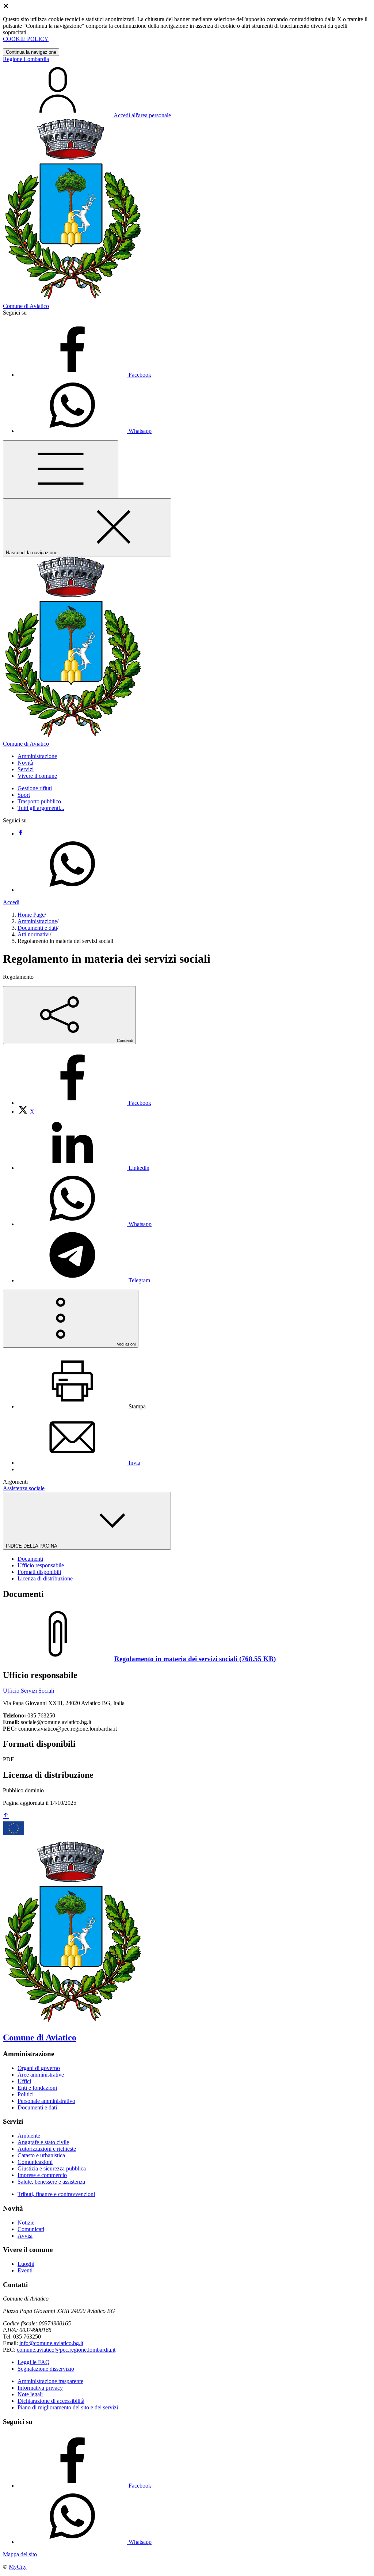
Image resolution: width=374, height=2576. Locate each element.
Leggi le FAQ (34, 2362)
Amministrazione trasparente (50, 2381)
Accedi (11, 902)
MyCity (18, 2567)
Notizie (26, 2223)
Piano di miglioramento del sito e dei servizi (68, 2407)
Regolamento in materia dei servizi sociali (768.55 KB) (195, 1659)
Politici (26, 2094)
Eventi (25, 2270)
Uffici (24, 2081)
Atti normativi (34, 934)
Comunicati (31, 2229)
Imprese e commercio (42, 2175)
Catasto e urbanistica (41, 2155)
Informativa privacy (40, 2388)
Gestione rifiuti (35, 788)
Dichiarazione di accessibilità (51, 2401)
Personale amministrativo (46, 2101)
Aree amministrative (41, 2075)
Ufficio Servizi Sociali (28, 1691)
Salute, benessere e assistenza (51, 2182)
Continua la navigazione (31, 52)
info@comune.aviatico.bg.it (51, 2343)
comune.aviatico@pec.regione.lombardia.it (66, 2350)
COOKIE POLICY (26, 39)
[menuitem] (84, 1103)
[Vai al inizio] (6, 1816)
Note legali (30, 2394)
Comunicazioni (35, 2162)
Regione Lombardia (26, 59)
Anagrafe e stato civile (43, 2142)
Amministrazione (37, 921)
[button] (37, 756)
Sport (24, 795)
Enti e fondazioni (37, 2088)
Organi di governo (39, 2068)
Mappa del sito (20, 2554)
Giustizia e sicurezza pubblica (52, 2168)
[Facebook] (20, 834)
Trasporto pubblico (39, 801)
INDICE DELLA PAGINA (32, 1546)
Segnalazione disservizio (46, 2369)
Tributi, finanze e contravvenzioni (56, 2194)
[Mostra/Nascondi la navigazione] (61, 469)
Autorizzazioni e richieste (47, 2149)
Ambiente (29, 2136)
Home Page (31, 915)
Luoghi (26, 2264)
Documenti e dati (37, 928)
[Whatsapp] (72, 890)
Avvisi (25, 2236)
